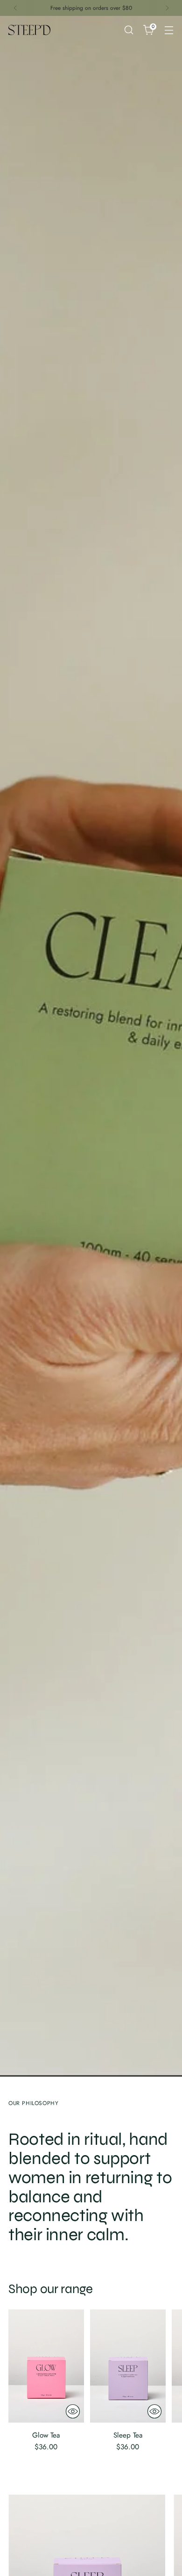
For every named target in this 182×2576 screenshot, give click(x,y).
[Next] (167, 8)
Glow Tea (46, 2435)
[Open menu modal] (169, 30)
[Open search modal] (129, 30)
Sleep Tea (128, 2435)
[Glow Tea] (46, 2366)
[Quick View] (73, 2411)
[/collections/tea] (91, 1046)
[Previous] (15, 8)
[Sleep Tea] (128, 2366)
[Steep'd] (29, 30)
